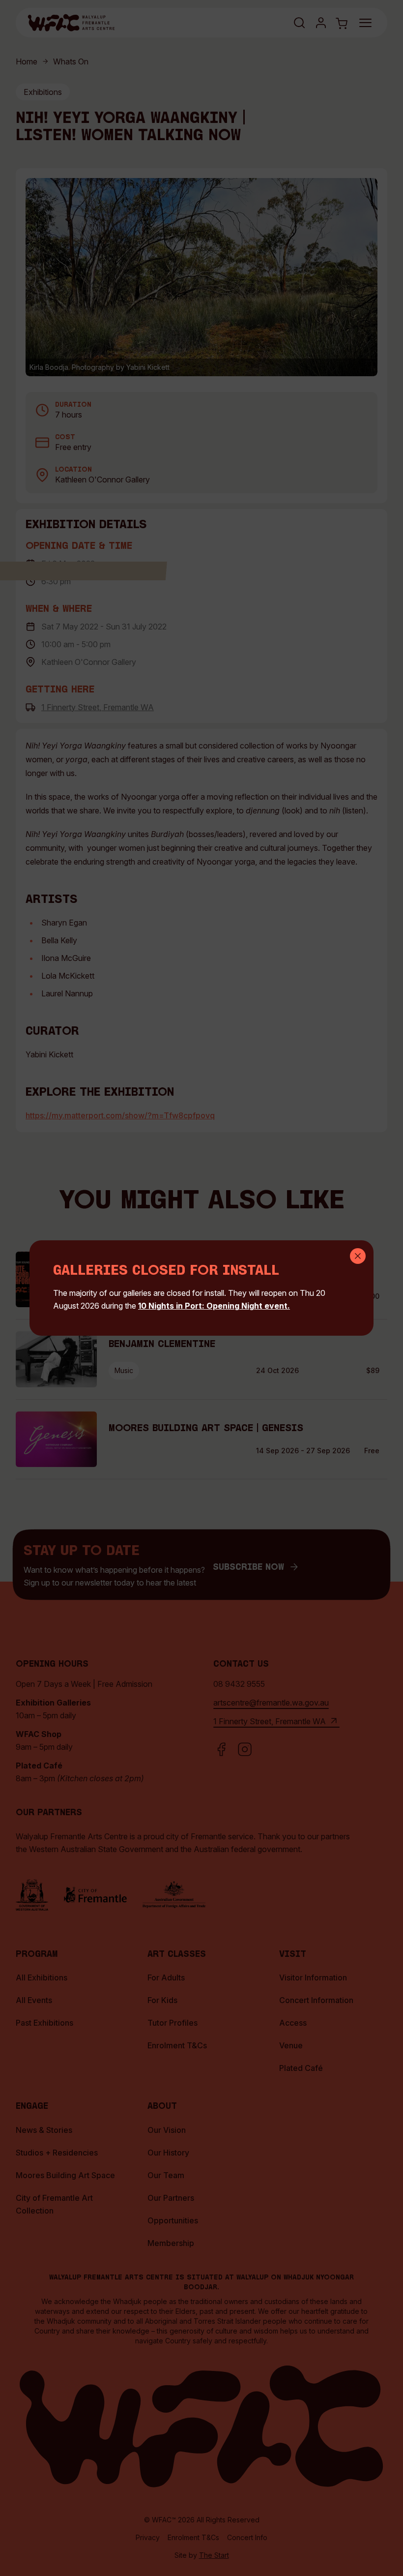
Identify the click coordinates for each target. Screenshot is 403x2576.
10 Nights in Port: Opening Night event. (214, 1306)
